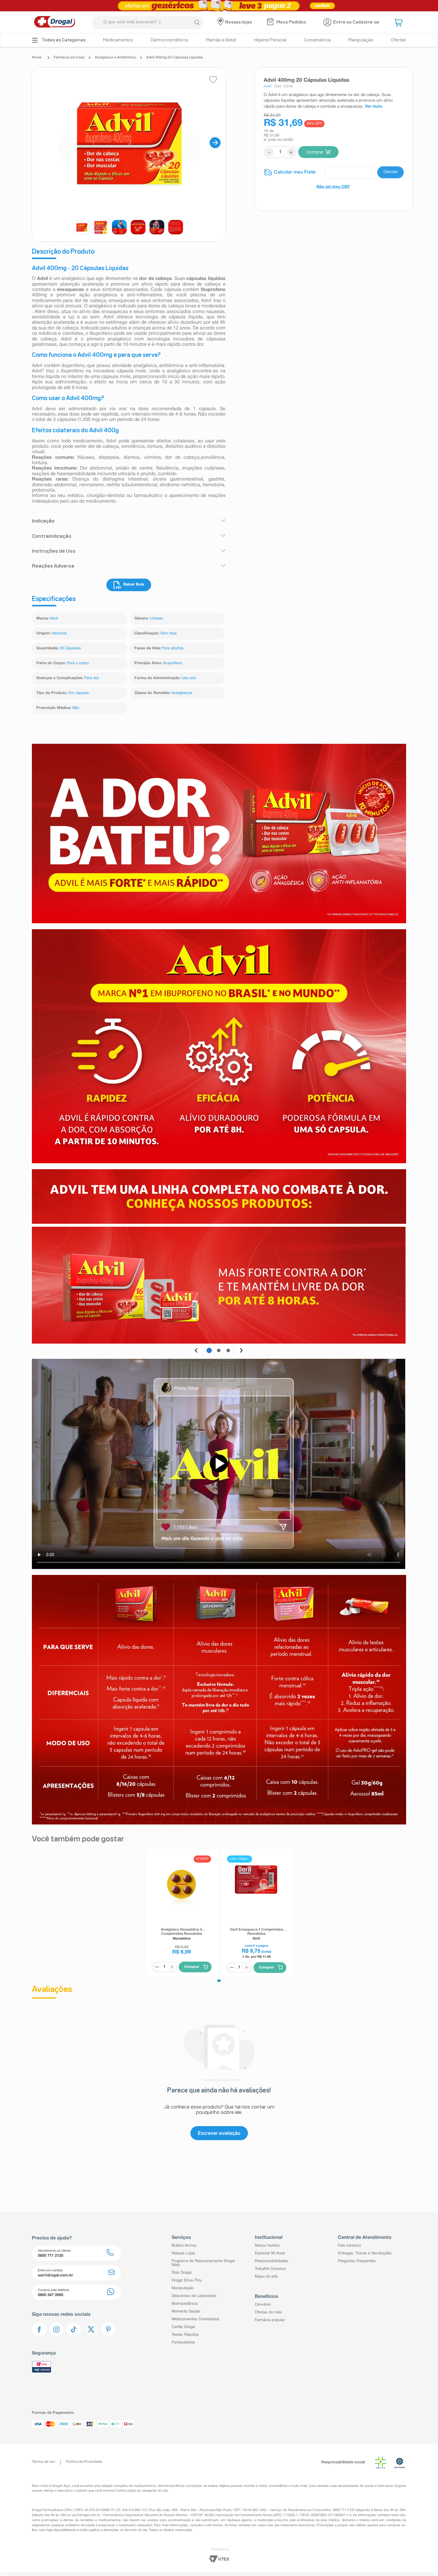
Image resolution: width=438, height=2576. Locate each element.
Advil (54, 619)
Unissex (157, 619)
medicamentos (145, 2486)
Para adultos (173, 648)
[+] (172, 1967)
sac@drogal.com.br (86, 2515)
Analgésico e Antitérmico (115, 57)
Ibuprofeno (173, 663)
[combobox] (148, 23)
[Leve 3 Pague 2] (219, 6)
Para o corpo (78, 663)
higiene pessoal (231, 2486)
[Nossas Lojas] (221, 22)
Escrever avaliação (219, 2133)
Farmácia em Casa (69, 57)
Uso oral (189, 678)
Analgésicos (182, 693)
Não (76, 708)
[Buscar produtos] (197, 22)
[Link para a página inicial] (38, 58)
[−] (157, 1967)
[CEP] (334, 172)
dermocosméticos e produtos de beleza (188, 2486)
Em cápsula (79, 693)
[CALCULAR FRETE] (390, 172)
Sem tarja (168, 633)
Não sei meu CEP (333, 187)
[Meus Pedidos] (271, 22)
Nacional (59, 633)
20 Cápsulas (70, 648)
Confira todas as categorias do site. (142, 2491)
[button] (399, 22)
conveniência (278, 2486)
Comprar (315, 152)
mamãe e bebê (255, 2486)
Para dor (92, 678)
